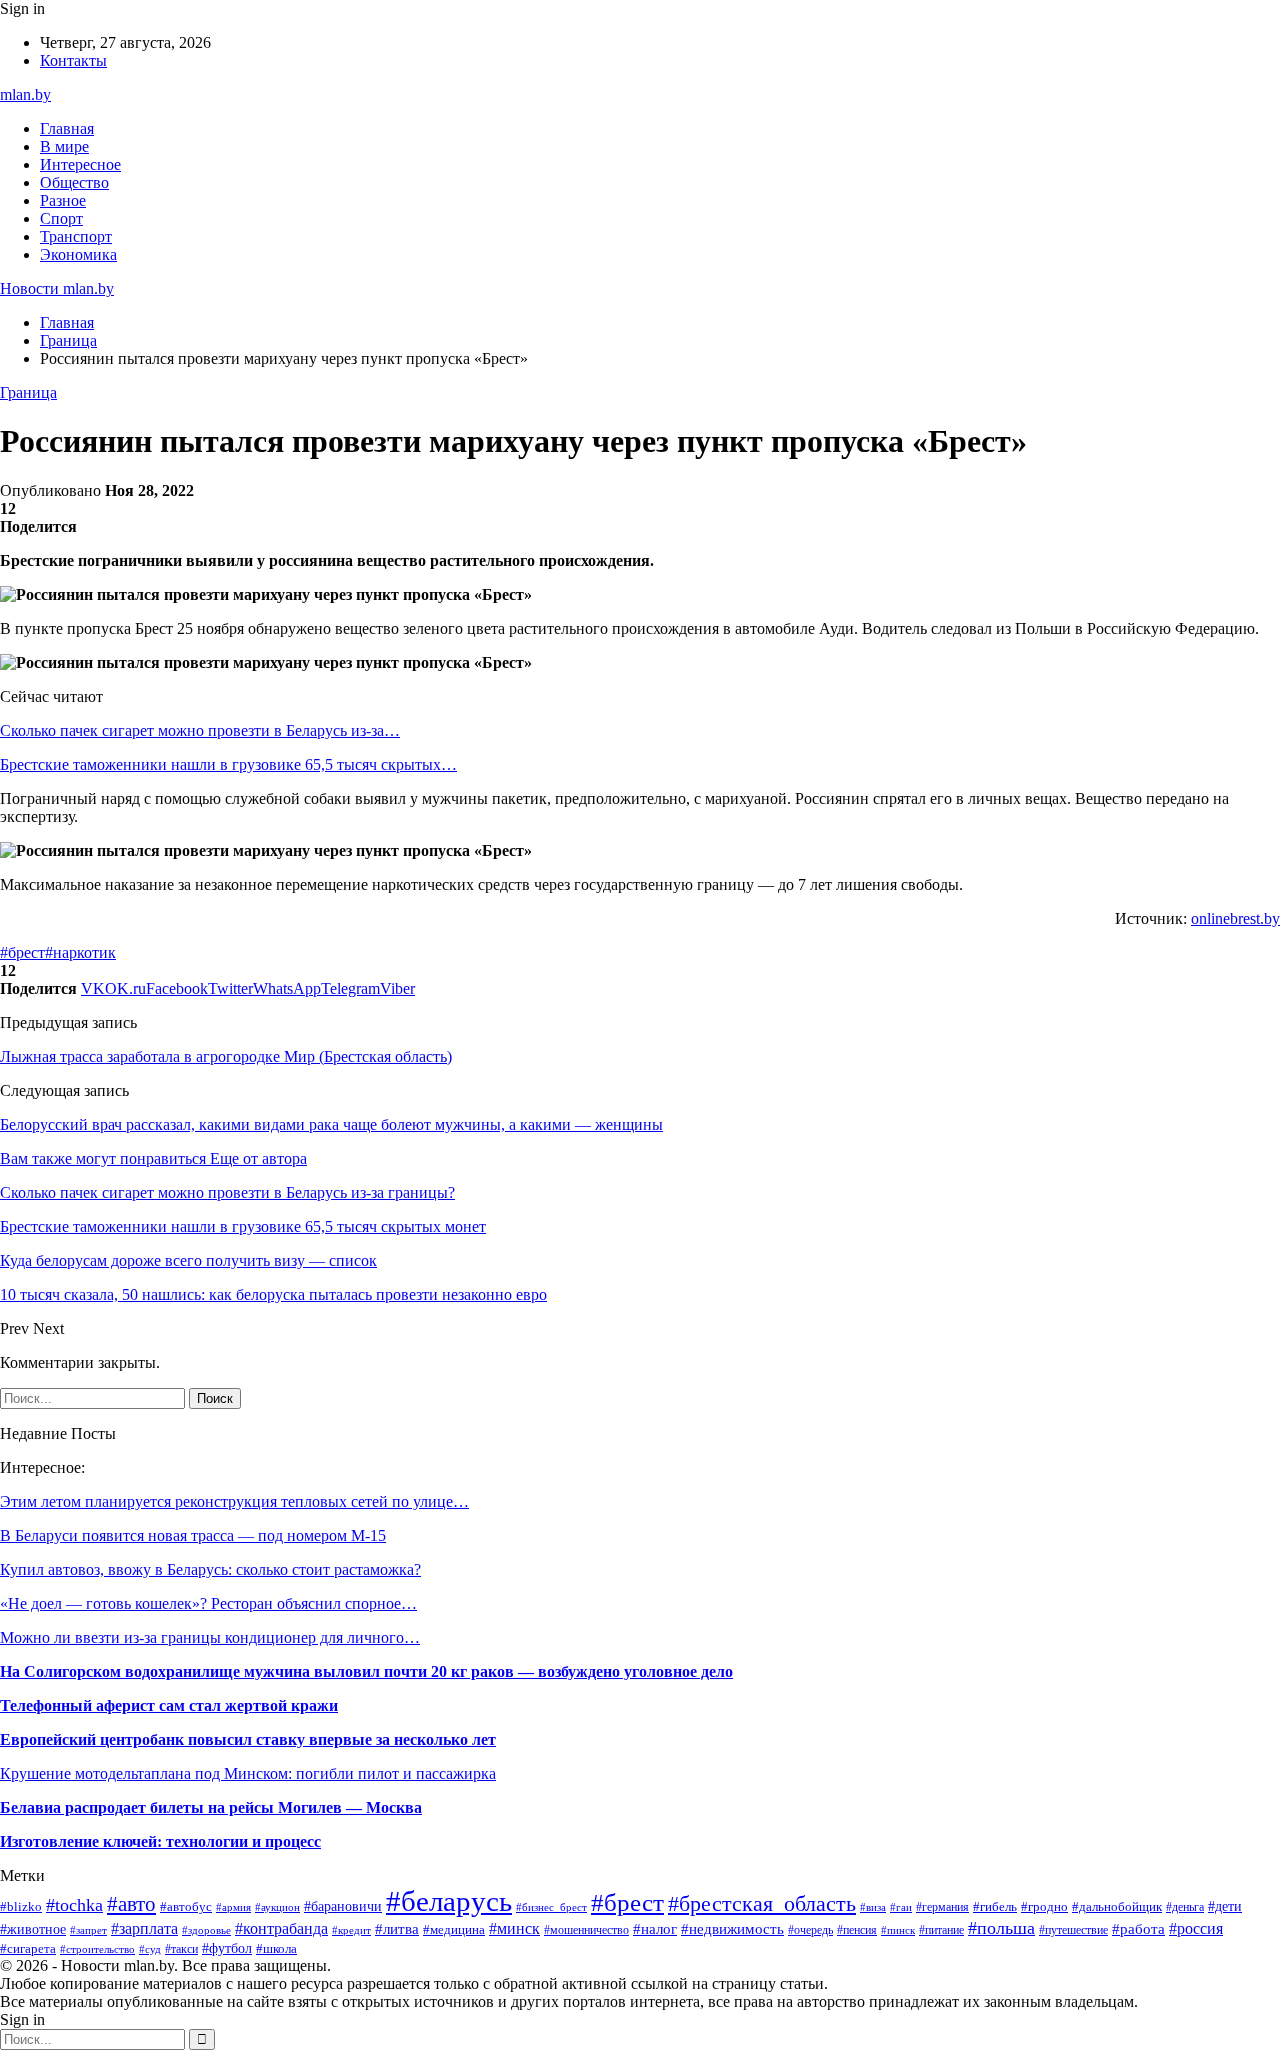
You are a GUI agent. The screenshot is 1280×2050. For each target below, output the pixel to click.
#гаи (901, 1907)
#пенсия (857, 1930)
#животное (33, 1929)
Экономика (78, 254)
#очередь (810, 1930)
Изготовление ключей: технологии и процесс (160, 1841)
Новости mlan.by (57, 288)
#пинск (898, 1930)
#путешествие (1073, 1930)
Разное (63, 200)
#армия (233, 1907)
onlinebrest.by (1235, 918)
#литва (397, 1929)
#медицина (454, 1930)
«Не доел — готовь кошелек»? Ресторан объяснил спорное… (208, 1603)
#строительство (97, 1949)
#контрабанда (281, 1928)
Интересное (80, 164)
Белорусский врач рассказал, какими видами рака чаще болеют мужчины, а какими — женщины (331, 1124)
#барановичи (343, 1906)
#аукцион (277, 1907)
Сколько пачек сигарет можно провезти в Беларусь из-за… (200, 730)
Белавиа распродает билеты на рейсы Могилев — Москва (211, 1807)
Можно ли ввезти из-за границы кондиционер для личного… (210, 1637)
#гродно (1044, 1907)
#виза (873, 1907)
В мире (64, 146)
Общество (74, 182)
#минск (514, 1928)
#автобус (186, 1906)
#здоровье (206, 1930)
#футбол (227, 1948)
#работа (1138, 1929)
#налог (655, 1929)
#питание (941, 1930)
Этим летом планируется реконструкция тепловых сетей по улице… (234, 1501)
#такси (181, 1949)
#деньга (1185, 1907)
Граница (28, 392)
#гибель (995, 1907)
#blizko (21, 1907)
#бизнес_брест (551, 1907)
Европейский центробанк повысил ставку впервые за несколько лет (248, 1739)
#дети (1225, 1906)
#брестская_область (762, 1904)
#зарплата (144, 1928)
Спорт (61, 218)
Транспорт (76, 236)
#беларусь (449, 1901)
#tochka (74, 1905)
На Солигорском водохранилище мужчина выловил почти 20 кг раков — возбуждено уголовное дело (366, 1671)
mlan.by (25, 94)
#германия (942, 1907)
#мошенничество (586, 1930)
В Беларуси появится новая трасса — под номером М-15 (193, 1535)
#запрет (88, 1930)
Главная (67, 128)
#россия (1196, 1928)
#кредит (351, 1930)
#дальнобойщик (1117, 1907)
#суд (150, 1949)
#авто (131, 1904)
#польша (1001, 1928)
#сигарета (28, 1948)
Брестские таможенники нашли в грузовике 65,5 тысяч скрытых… (228, 764)
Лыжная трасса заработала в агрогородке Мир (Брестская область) (226, 1056)
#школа (276, 1948)
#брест (22, 952)
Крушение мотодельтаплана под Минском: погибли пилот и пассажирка (248, 1773)
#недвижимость (732, 1928)
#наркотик (80, 952)
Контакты (73, 60)
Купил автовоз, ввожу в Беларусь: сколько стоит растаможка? (210, 1569)
